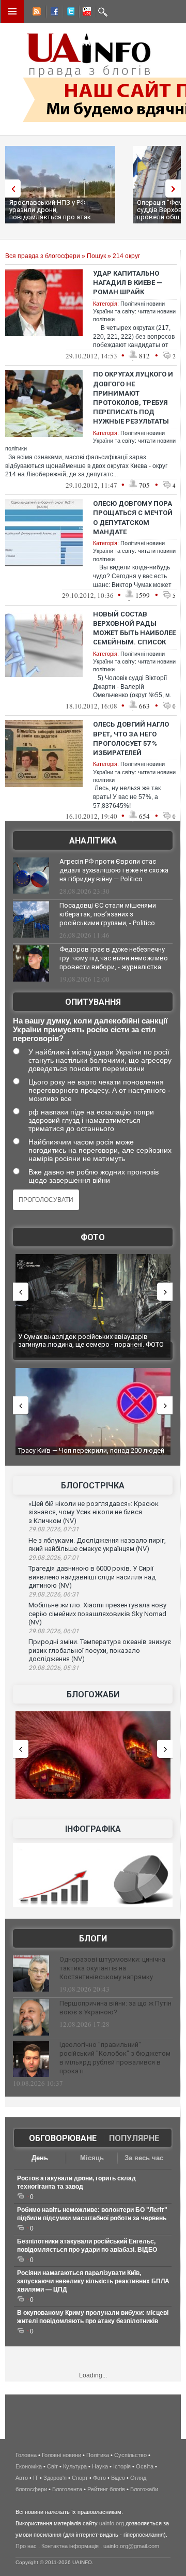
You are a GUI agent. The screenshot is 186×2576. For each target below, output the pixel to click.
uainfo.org (112, 2523)
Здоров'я (55, 2478)
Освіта (145, 2466)
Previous (10, 189)
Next (176, 189)
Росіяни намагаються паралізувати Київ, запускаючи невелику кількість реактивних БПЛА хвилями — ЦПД (93, 2281)
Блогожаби (93, 1694)
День (40, 2158)
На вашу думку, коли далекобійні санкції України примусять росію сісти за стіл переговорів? (90, 1029)
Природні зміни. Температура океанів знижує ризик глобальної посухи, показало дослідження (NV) (100, 1650)
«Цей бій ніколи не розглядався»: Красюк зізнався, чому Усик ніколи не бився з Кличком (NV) (94, 1512)
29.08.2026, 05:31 (54, 1668)
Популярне (134, 2138)
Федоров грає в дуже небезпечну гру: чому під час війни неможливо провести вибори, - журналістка (114, 958)
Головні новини (61, 2455)
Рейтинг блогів (106, 2489)
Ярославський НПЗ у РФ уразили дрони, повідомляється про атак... (52, 210)
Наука (100, 2466)
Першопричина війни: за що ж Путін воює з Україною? (115, 2008)
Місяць (92, 2158)
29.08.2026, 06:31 (54, 1594)
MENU (12, 11)
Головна (26, 2455)
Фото (93, 1237)
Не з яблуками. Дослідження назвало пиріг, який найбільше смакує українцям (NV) (97, 1545)
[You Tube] (85, 13)
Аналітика (93, 841)
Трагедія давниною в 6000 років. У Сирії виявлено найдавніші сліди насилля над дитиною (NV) (92, 1577)
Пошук (96, 256)
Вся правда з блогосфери (43, 256)
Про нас (26, 2546)
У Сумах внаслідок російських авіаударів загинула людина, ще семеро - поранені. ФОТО (91, 1341)
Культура (75, 2466)
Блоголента (67, 2489)
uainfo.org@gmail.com (131, 2546)
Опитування (93, 1002)
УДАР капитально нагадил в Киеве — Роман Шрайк (128, 283)
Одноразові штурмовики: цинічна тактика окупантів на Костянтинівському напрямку (112, 1968)
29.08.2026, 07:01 (54, 1558)
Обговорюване (63, 2138)
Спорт (80, 2478)
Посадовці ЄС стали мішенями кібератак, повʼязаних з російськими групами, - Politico (108, 914)
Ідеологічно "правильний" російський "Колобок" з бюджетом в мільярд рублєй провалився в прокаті (115, 2058)
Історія (122, 2466)
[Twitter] (69, 13)
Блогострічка (93, 1486)
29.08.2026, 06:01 (54, 1631)
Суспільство (130, 2455)
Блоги (93, 1939)
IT (36, 2478)
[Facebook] (52, 13)
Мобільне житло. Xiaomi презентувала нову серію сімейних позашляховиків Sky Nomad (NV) (97, 1614)
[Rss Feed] (36, 13)
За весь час (144, 2158)
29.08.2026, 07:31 (54, 1529)
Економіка (29, 2466)
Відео (118, 2478)
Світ (52, 2466)
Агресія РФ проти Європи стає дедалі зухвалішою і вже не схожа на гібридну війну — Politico (114, 870)
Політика (98, 2455)
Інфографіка (93, 1829)
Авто (22, 2478)
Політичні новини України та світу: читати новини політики (134, 312)
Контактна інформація (70, 2546)
